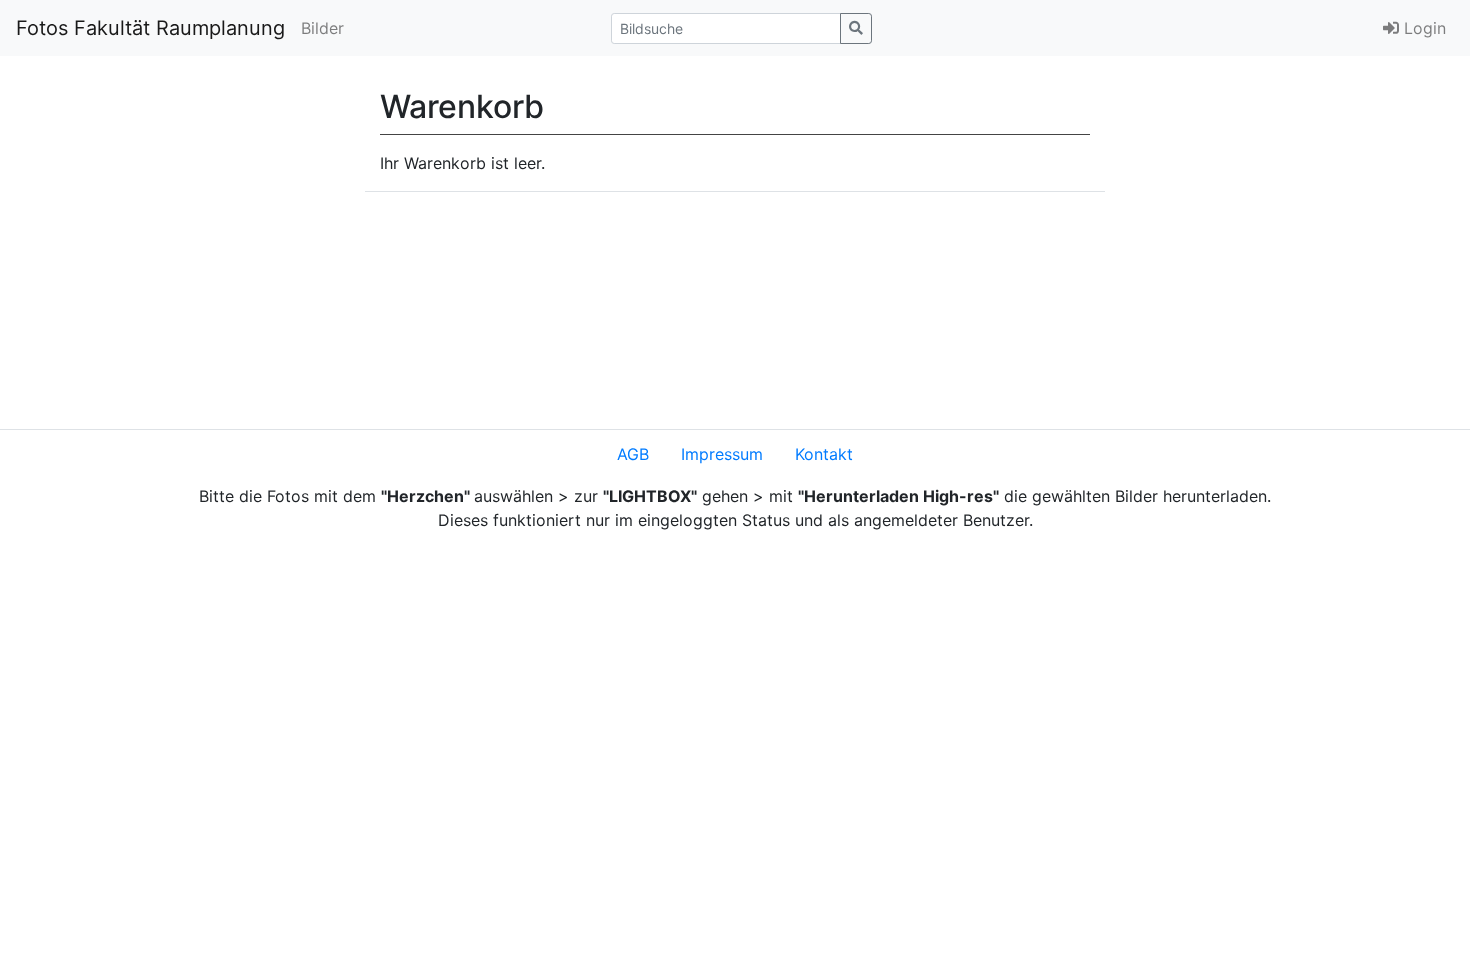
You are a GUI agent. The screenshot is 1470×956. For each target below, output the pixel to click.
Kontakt (824, 454)
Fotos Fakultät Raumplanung (150, 28)
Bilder (322, 28)
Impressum (722, 454)
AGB (633, 454)
